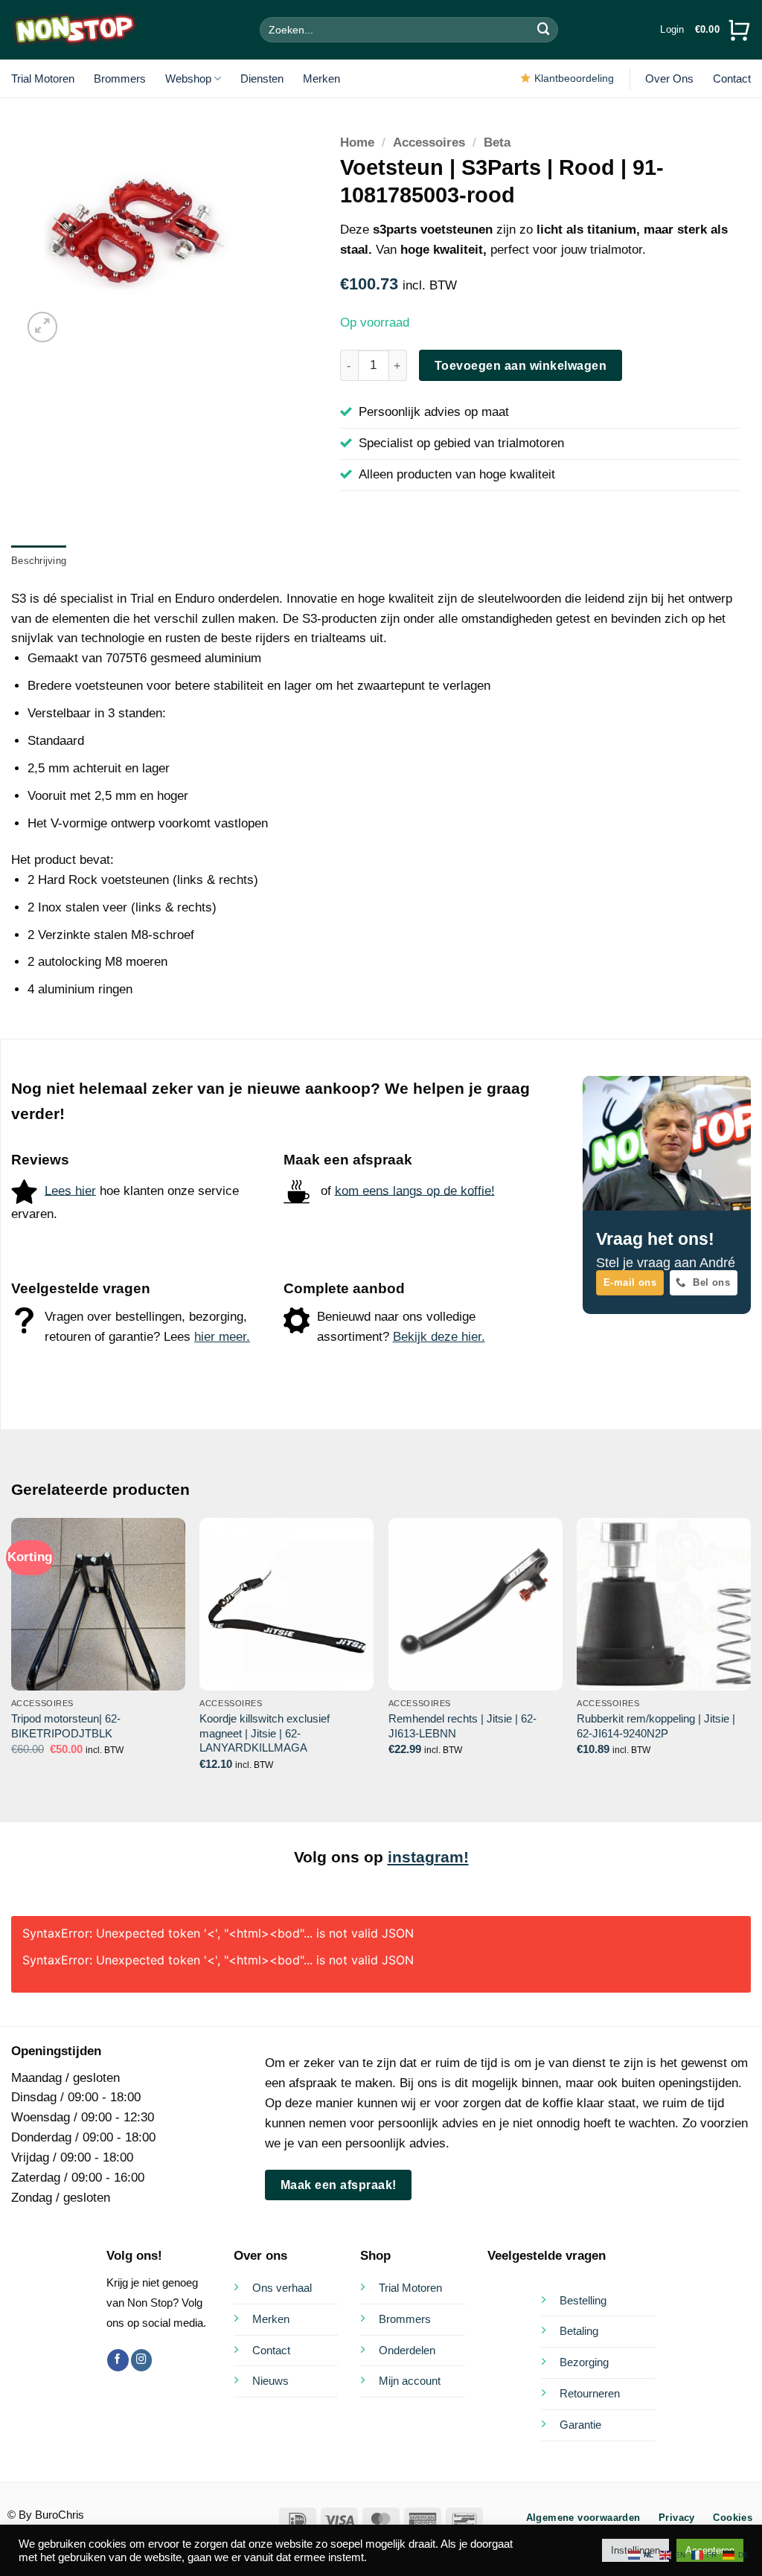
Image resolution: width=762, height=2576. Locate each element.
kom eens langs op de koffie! (415, 1190)
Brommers (120, 79)
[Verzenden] (544, 29)
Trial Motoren (43, 79)
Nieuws (270, 2381)
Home (357, 142)
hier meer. (222, 1337)
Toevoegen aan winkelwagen (521, 365)
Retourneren (590, 2393)
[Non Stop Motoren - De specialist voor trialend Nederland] (74, 30)
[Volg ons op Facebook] (118, 2360)
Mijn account (410, 2381)
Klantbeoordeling (574, 78)
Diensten (262, 79)
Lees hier (70, 1190)
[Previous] (12, 1657)
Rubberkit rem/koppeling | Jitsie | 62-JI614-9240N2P (656, 1726)
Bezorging (584, 2362)
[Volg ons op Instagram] (142, 2360)
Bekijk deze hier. (439, 1337)
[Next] (750, 1657)
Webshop (188, 79)
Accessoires (429, 142)
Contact (732, 79)
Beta (497, 142)
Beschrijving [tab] (39, 561)
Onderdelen (407, 2350)
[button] (672, 30)
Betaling (579, 2331)
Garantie (580, 2425)
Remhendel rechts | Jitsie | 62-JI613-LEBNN (462, 1726)
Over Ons (669, 79)
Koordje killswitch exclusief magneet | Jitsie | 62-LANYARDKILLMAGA (265, 1733)
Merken (321, 79)
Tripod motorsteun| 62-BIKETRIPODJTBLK (66, 1726)
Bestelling (583, 2300)
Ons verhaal (282, 2288)
